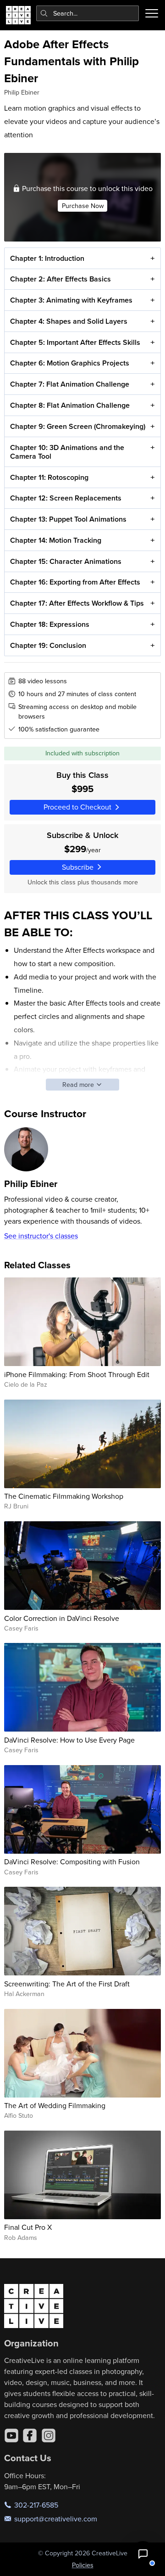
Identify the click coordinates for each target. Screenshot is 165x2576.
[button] (143, 2554)
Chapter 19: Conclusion (48, 645)
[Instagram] (49, 2435)
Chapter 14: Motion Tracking (56, 540)
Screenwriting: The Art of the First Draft (67, 1984)
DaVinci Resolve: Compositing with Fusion (72, 1862)
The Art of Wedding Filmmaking (55, 2105)
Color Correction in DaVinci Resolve (62, 1618)
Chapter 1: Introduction (47, 258)
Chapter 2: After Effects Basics (60, 279)
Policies (83, 2565)
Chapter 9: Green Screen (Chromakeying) (78, 426)
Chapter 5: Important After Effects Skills (75, 342)
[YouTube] (11, 2435)
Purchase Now (83, 206)
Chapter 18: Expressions (50, 624)
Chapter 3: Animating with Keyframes (71, 300)
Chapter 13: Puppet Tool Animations (68, 519)
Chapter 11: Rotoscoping (49, 477)
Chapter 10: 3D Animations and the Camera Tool (67, 452)
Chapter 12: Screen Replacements (66, 498)
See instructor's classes (41, 1236)
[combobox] (88, 13)
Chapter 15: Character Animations (66, 561)
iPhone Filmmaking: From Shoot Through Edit (77, 1374)
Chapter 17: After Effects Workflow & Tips (77, 603)
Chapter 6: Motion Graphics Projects (70, 363)
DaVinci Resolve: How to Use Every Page (69, 1740)
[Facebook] (30, 2435)
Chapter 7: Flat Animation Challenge (70, 384)
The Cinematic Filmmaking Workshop (64, 1496)
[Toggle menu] (152, 13)
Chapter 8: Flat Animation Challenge (70, 405)
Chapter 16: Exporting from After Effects (75, 582)
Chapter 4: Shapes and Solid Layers (69, 321)
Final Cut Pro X (28, 2227)
